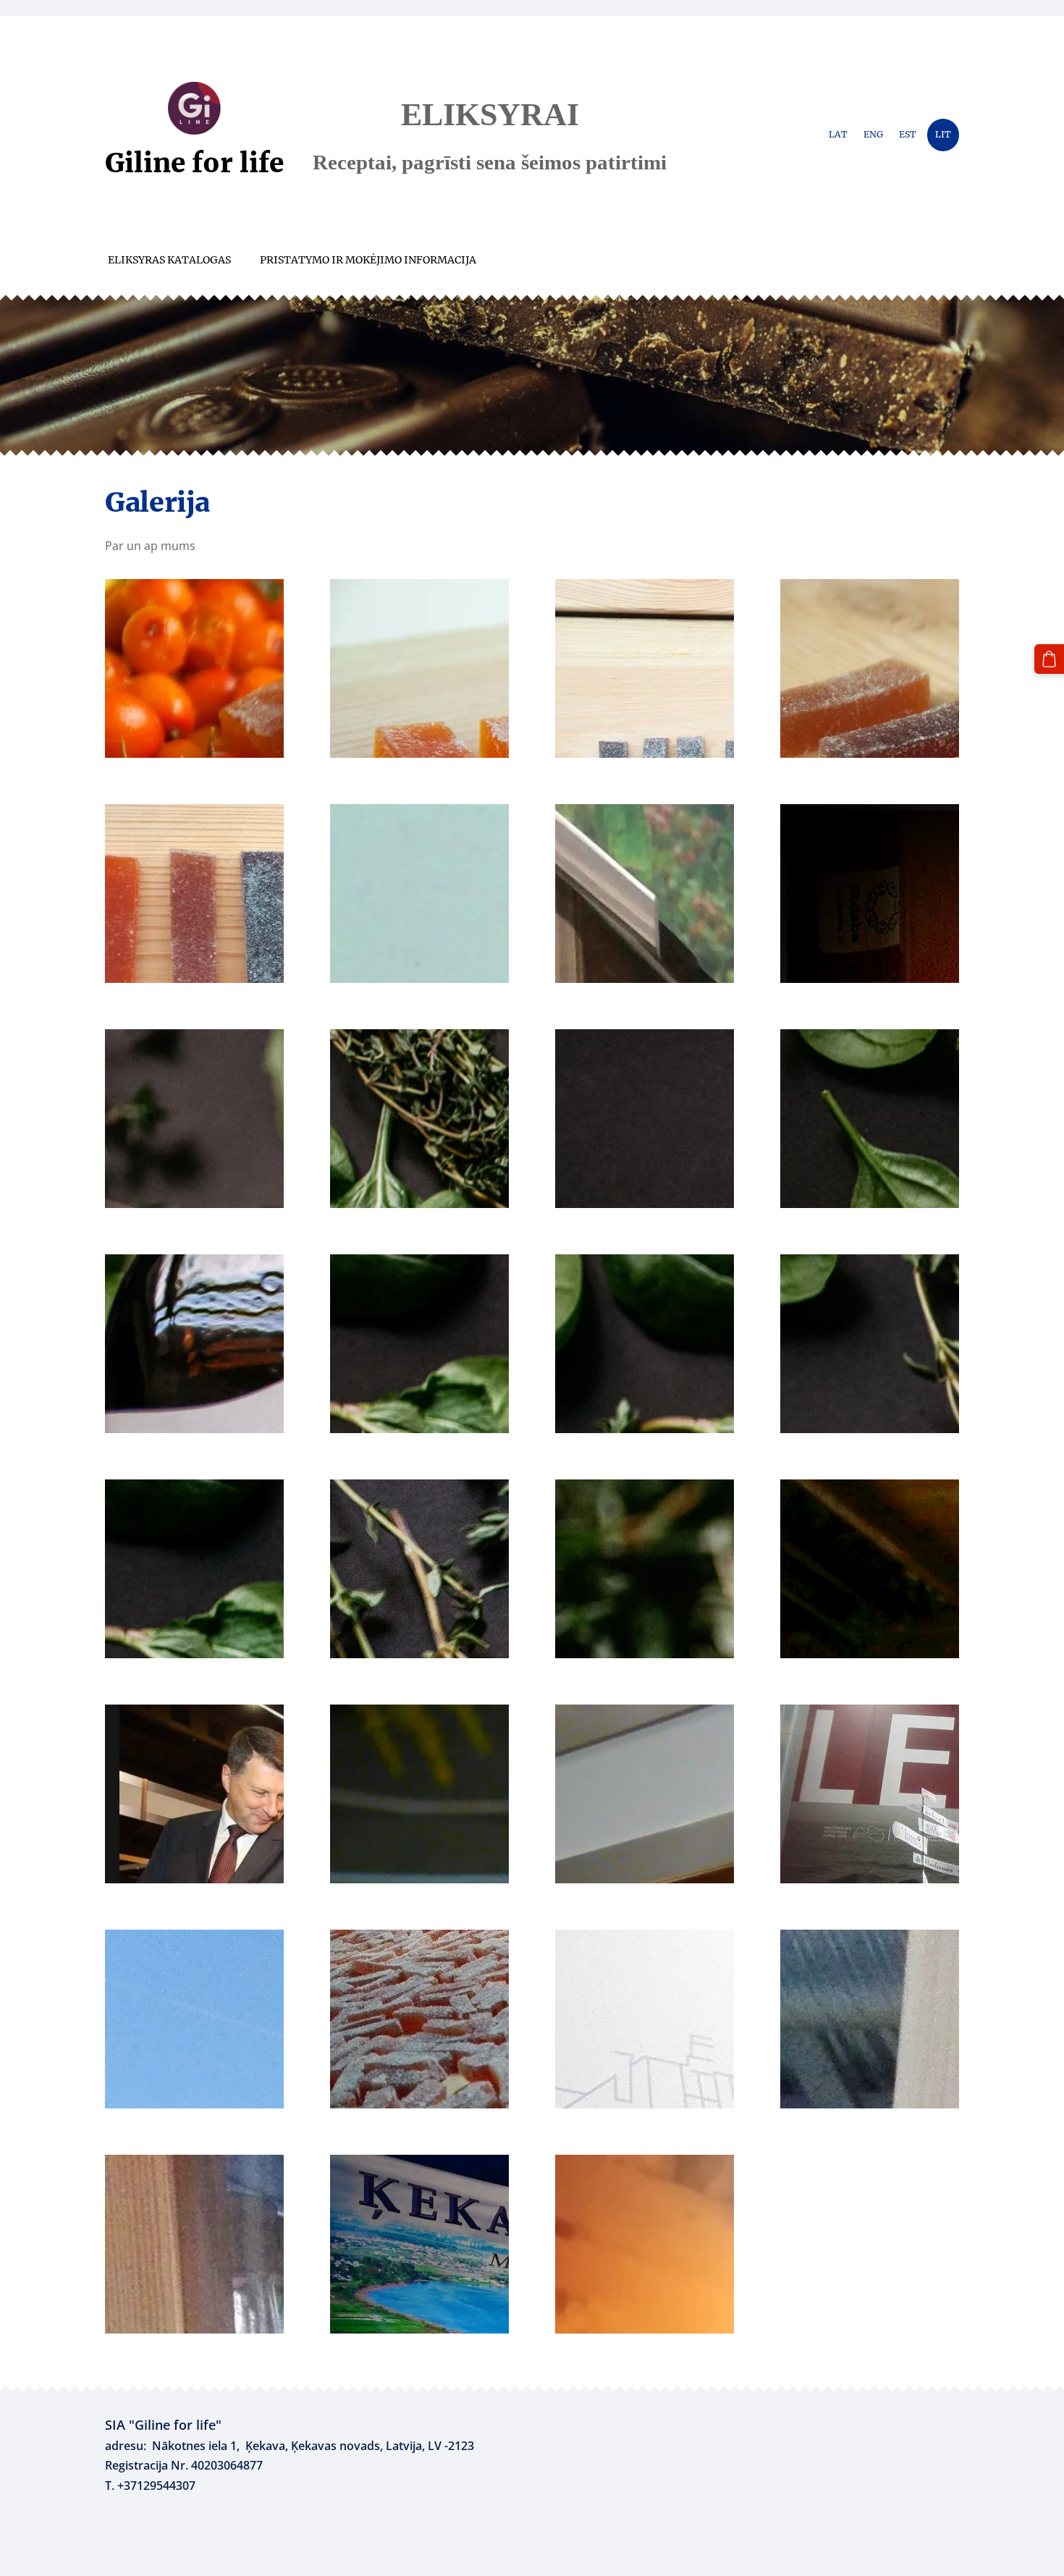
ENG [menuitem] (873, 134)
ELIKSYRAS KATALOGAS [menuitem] (169, 260)
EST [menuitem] (908, 134)
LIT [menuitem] (943, 134)
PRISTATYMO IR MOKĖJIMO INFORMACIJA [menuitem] (368, 260)
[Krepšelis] (1049, 659)
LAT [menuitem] (838, 134)
